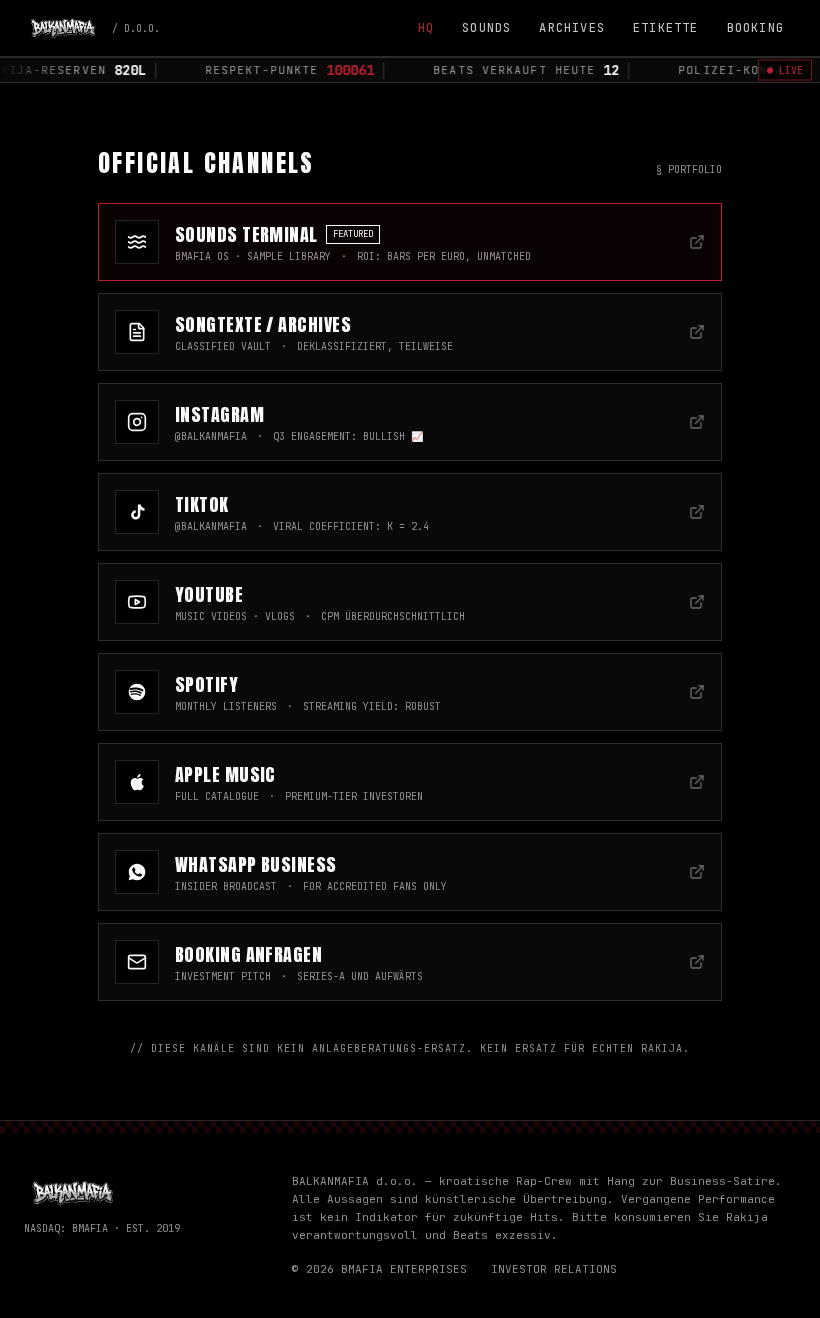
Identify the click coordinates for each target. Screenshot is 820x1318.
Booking (755, 28)
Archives (572, 28)
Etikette (666, 28)
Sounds (486, 28)
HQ (426, 28)
